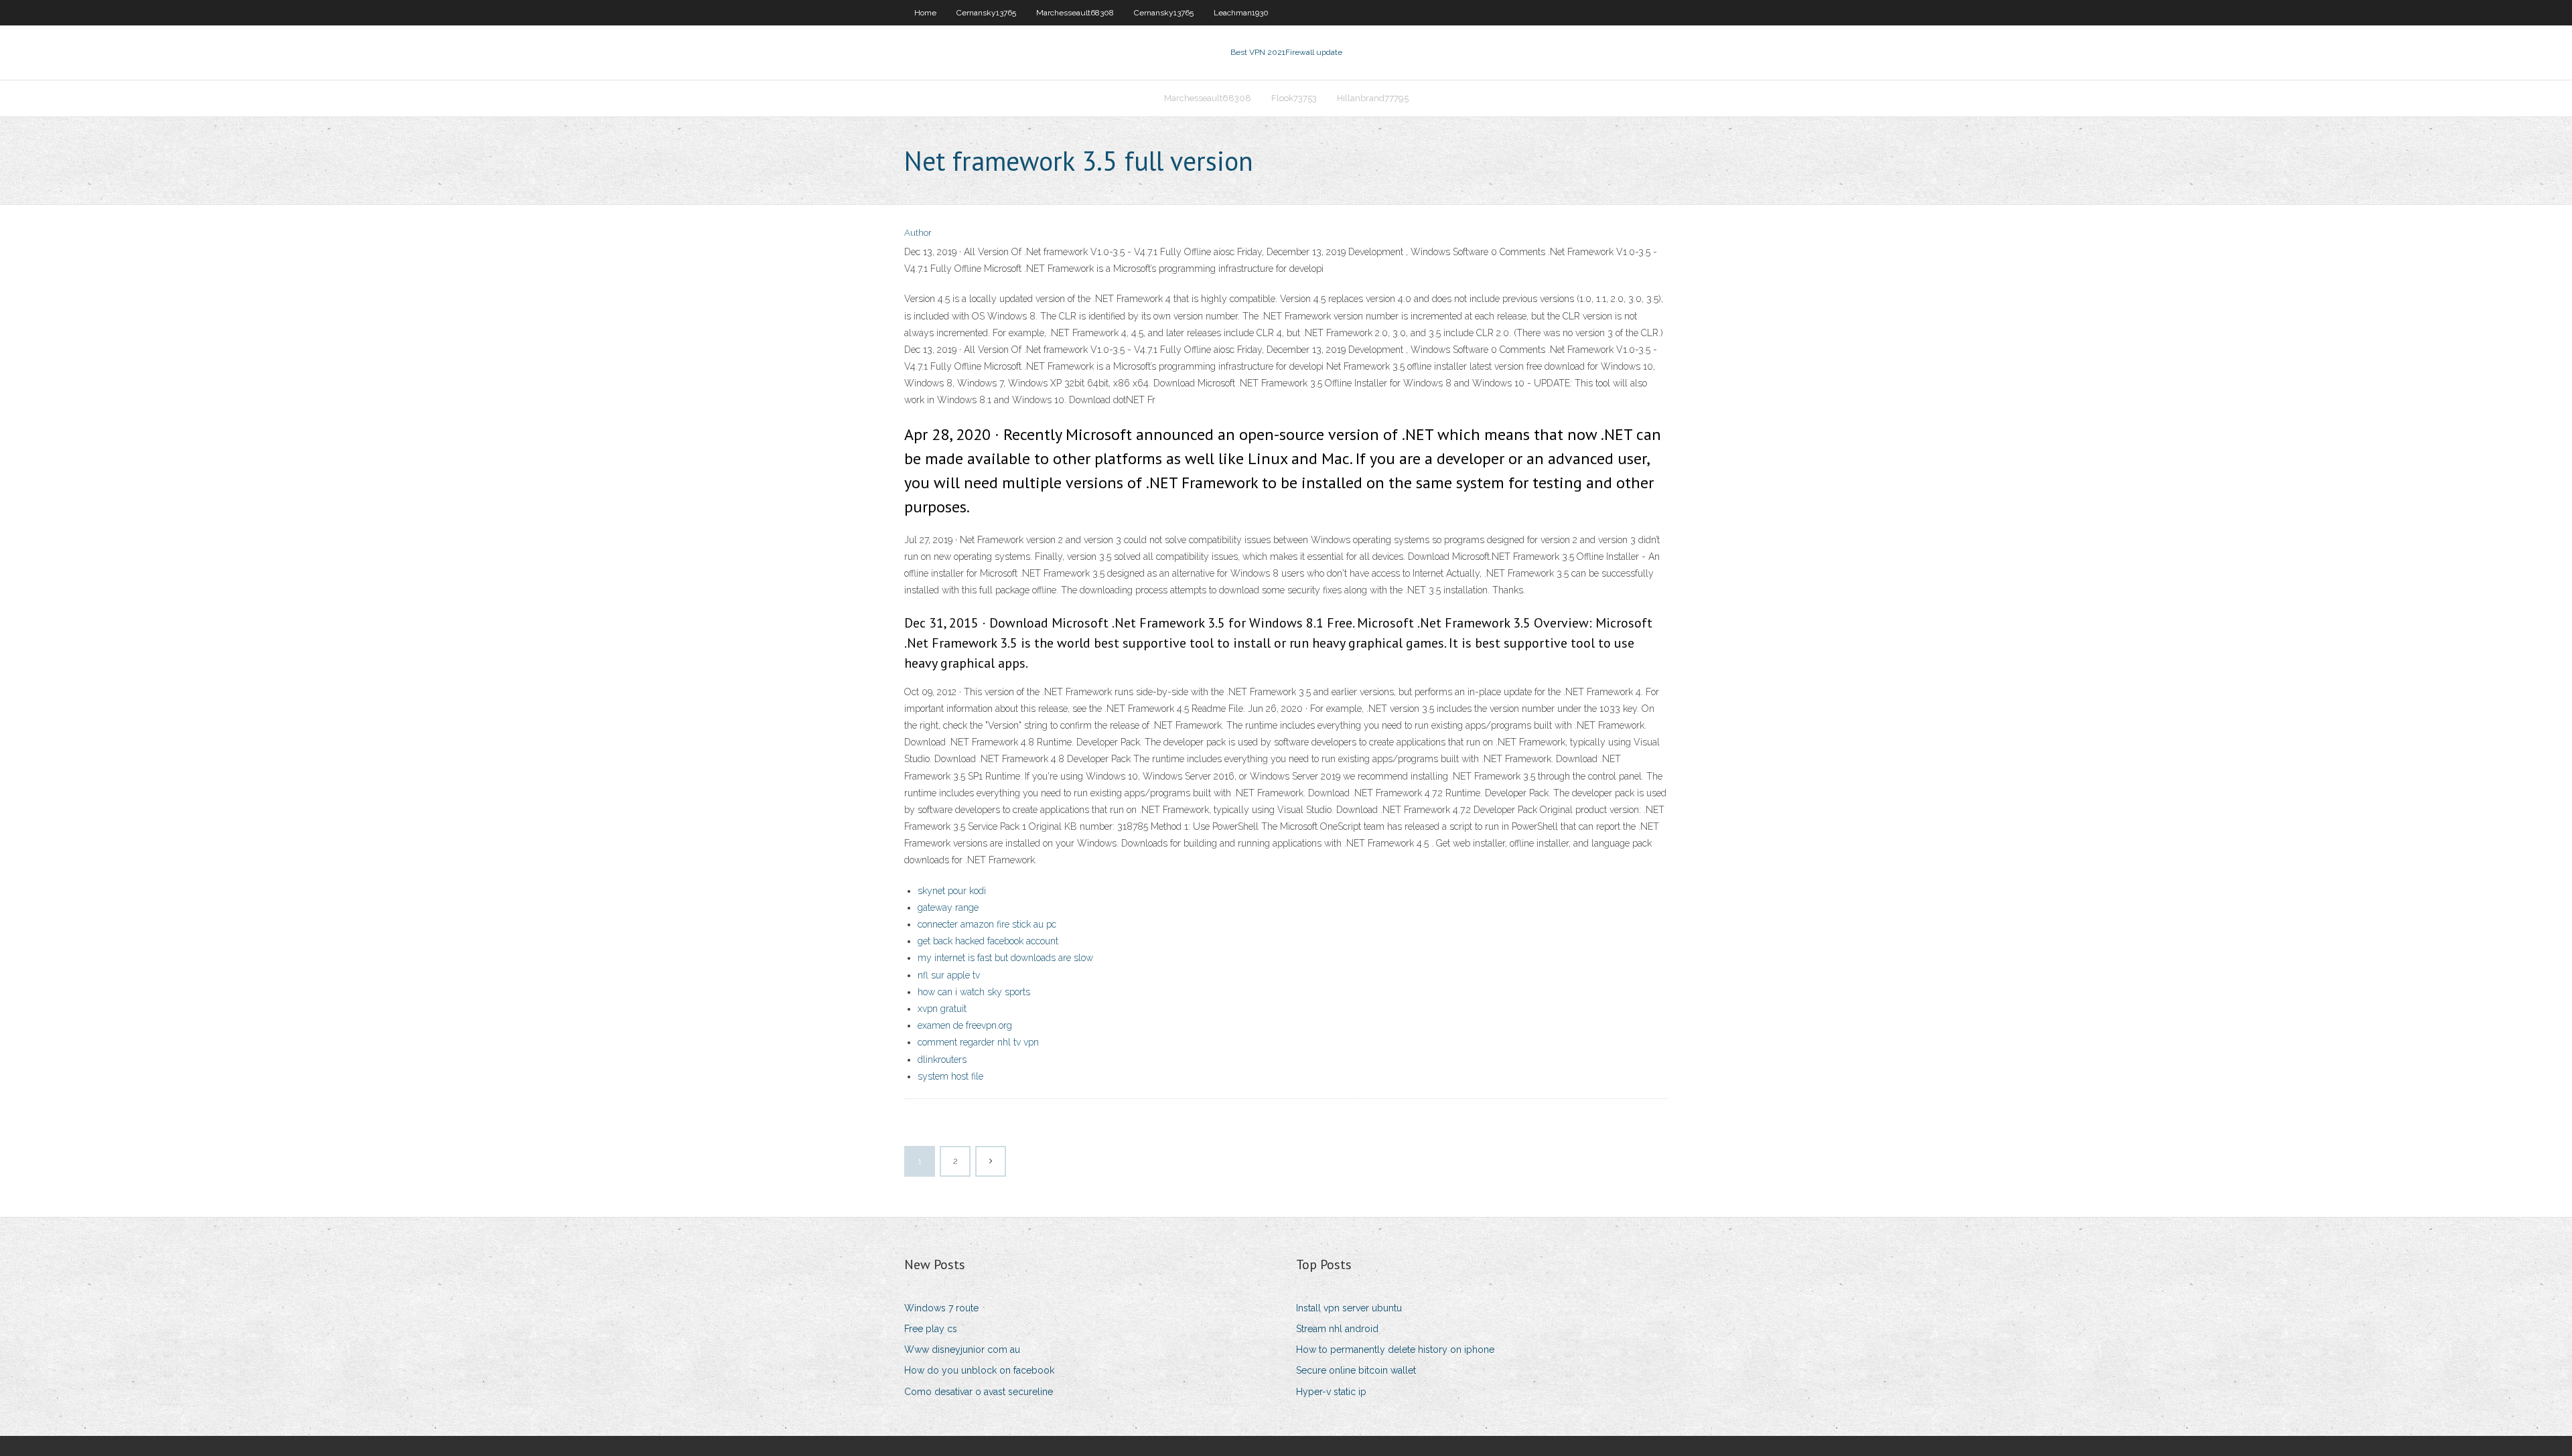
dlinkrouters (942, 1060)
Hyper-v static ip (1331, 1392)
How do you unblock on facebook (979, 1370)
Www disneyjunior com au (962, 1350)
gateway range (948, 907)
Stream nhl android (1337, 1329)
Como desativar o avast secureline (979, 1392)
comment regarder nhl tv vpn (978, 1042)
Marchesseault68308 (1075, 13)
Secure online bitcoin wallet (1356, 1370)
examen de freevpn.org (965, 1025)
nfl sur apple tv (949, 975)
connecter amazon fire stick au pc (987, 924)
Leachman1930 (1241, 13)
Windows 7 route (941, 1308)
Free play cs (931, 1329)
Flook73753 (1294, 98)
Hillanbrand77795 (1373, 98)
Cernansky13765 (986, 13)
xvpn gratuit (942, 1009)
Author (918, 233)
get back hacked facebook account (988, 941)
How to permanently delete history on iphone (1395, 1350)
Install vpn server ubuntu (1349, 1308)
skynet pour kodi (952, 891)
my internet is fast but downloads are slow (1005, 958)
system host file (950, 1076)
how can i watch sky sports (974, 992)
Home (925, 13)
